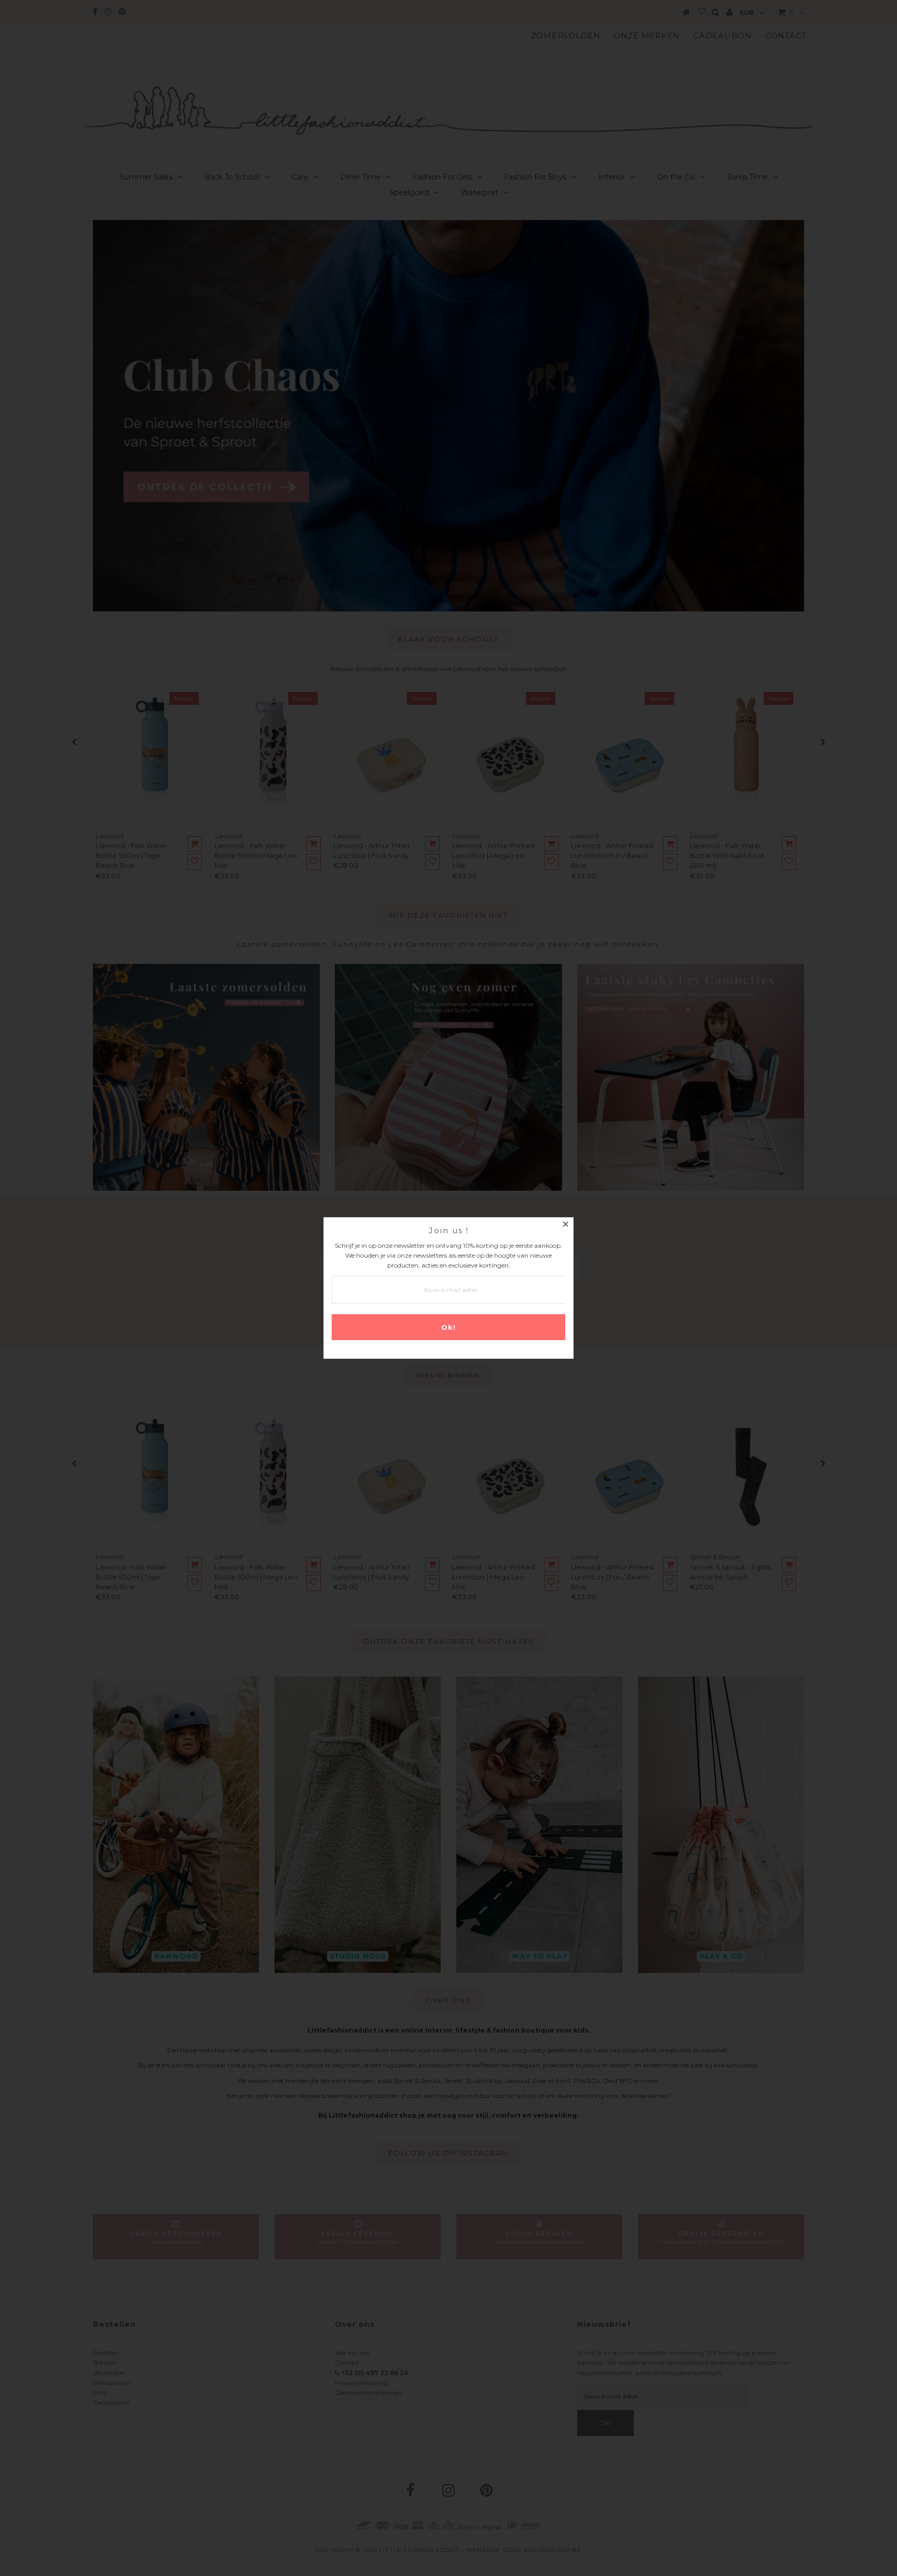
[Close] (565, 1225)
